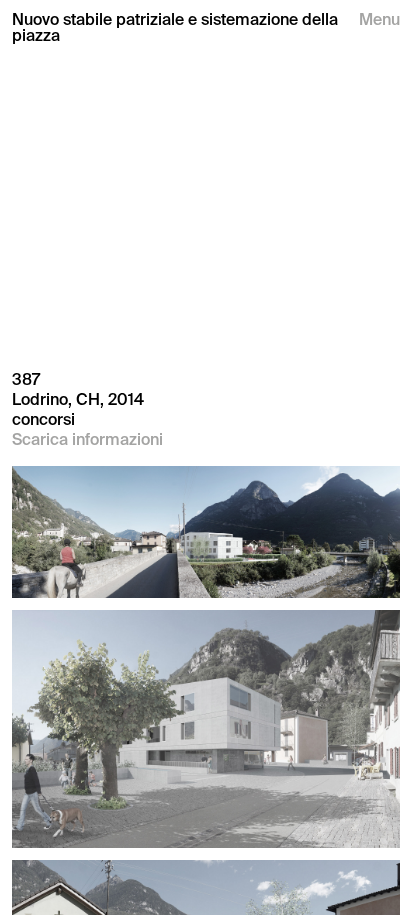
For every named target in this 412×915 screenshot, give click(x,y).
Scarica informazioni (87, 439)
